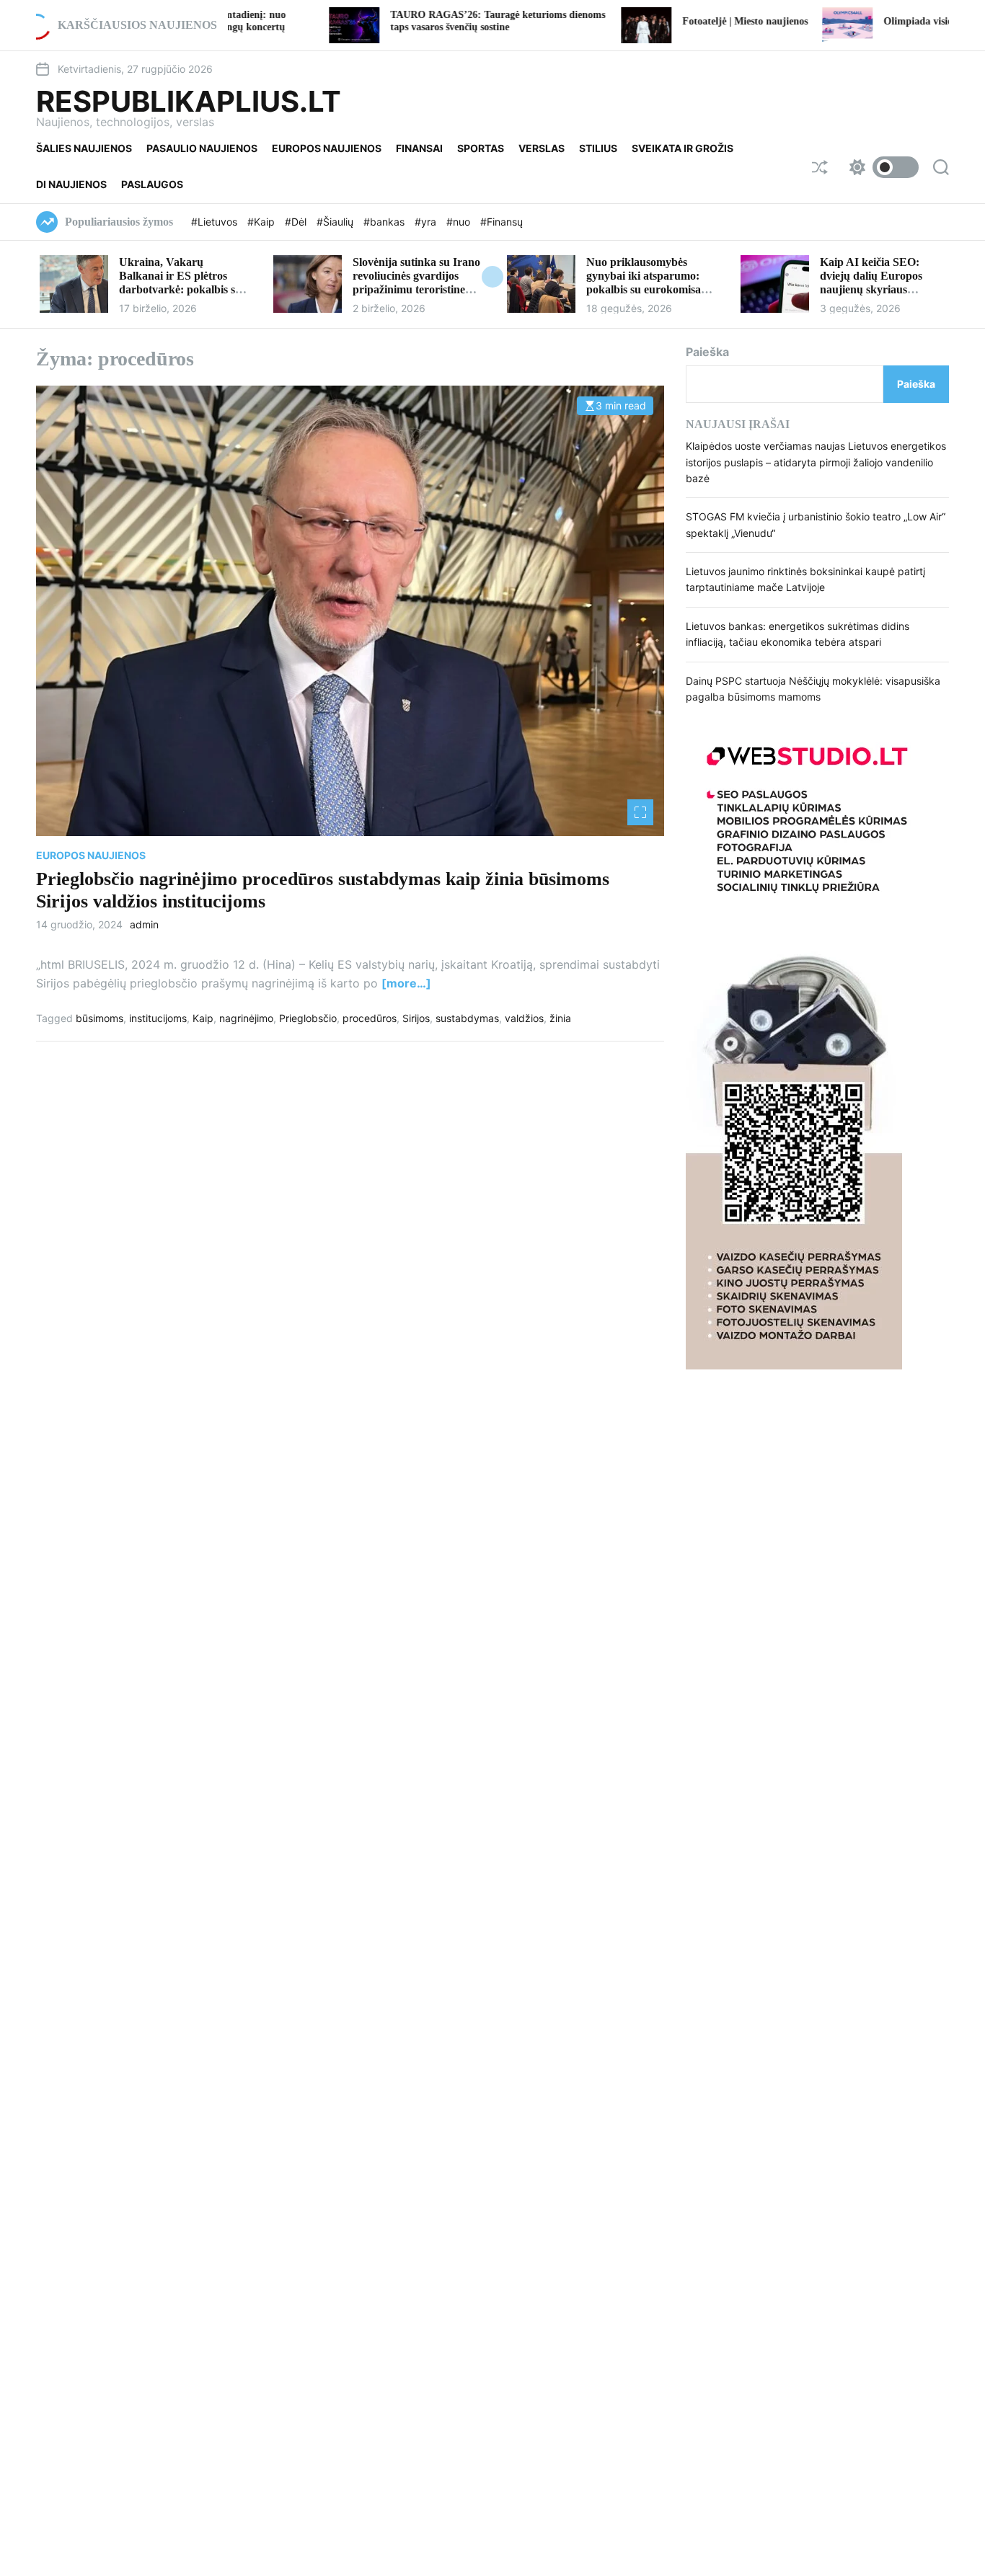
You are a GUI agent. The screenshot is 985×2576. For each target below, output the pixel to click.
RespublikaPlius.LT (189, 102)
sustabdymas (467, 1018)
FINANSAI (419, 148)
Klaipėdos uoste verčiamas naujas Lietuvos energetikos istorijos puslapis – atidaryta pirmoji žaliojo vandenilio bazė (816, 462)
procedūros (370, 1018)
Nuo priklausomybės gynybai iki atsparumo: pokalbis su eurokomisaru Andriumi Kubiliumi (649, 283)
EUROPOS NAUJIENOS (327, 148)
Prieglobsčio (308, 1018)
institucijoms (158, 1018)
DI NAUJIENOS (71, 184)
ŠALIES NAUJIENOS (84, 148)
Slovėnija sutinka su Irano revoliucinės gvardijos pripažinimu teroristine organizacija (416, 283)
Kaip (203, 1018)
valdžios (524, 1018)
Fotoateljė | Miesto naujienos (651, 21)
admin (144, 925)
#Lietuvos (216, 222)
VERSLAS (542, 148)
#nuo (460, 222)
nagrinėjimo (246, 1018)
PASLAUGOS (152, 184)
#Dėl (297, 222)
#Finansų (502, 222)
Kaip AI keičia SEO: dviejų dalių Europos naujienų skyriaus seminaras (871, 283)
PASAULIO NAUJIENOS (202, 148)
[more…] (406, 983)
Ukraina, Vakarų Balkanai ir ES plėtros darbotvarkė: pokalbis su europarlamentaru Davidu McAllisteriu (184, 290)
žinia (560, 1018)
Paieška (707, 352)
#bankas (385, 222)
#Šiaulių (336, 222)
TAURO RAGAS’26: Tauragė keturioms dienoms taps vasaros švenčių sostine (404, 21)
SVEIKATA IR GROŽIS (683, 148)
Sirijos (416, 1018)
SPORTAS (481, 148)
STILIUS (598, 148)
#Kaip (262, 222)
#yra (427, 222)
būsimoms (100, 1018)
